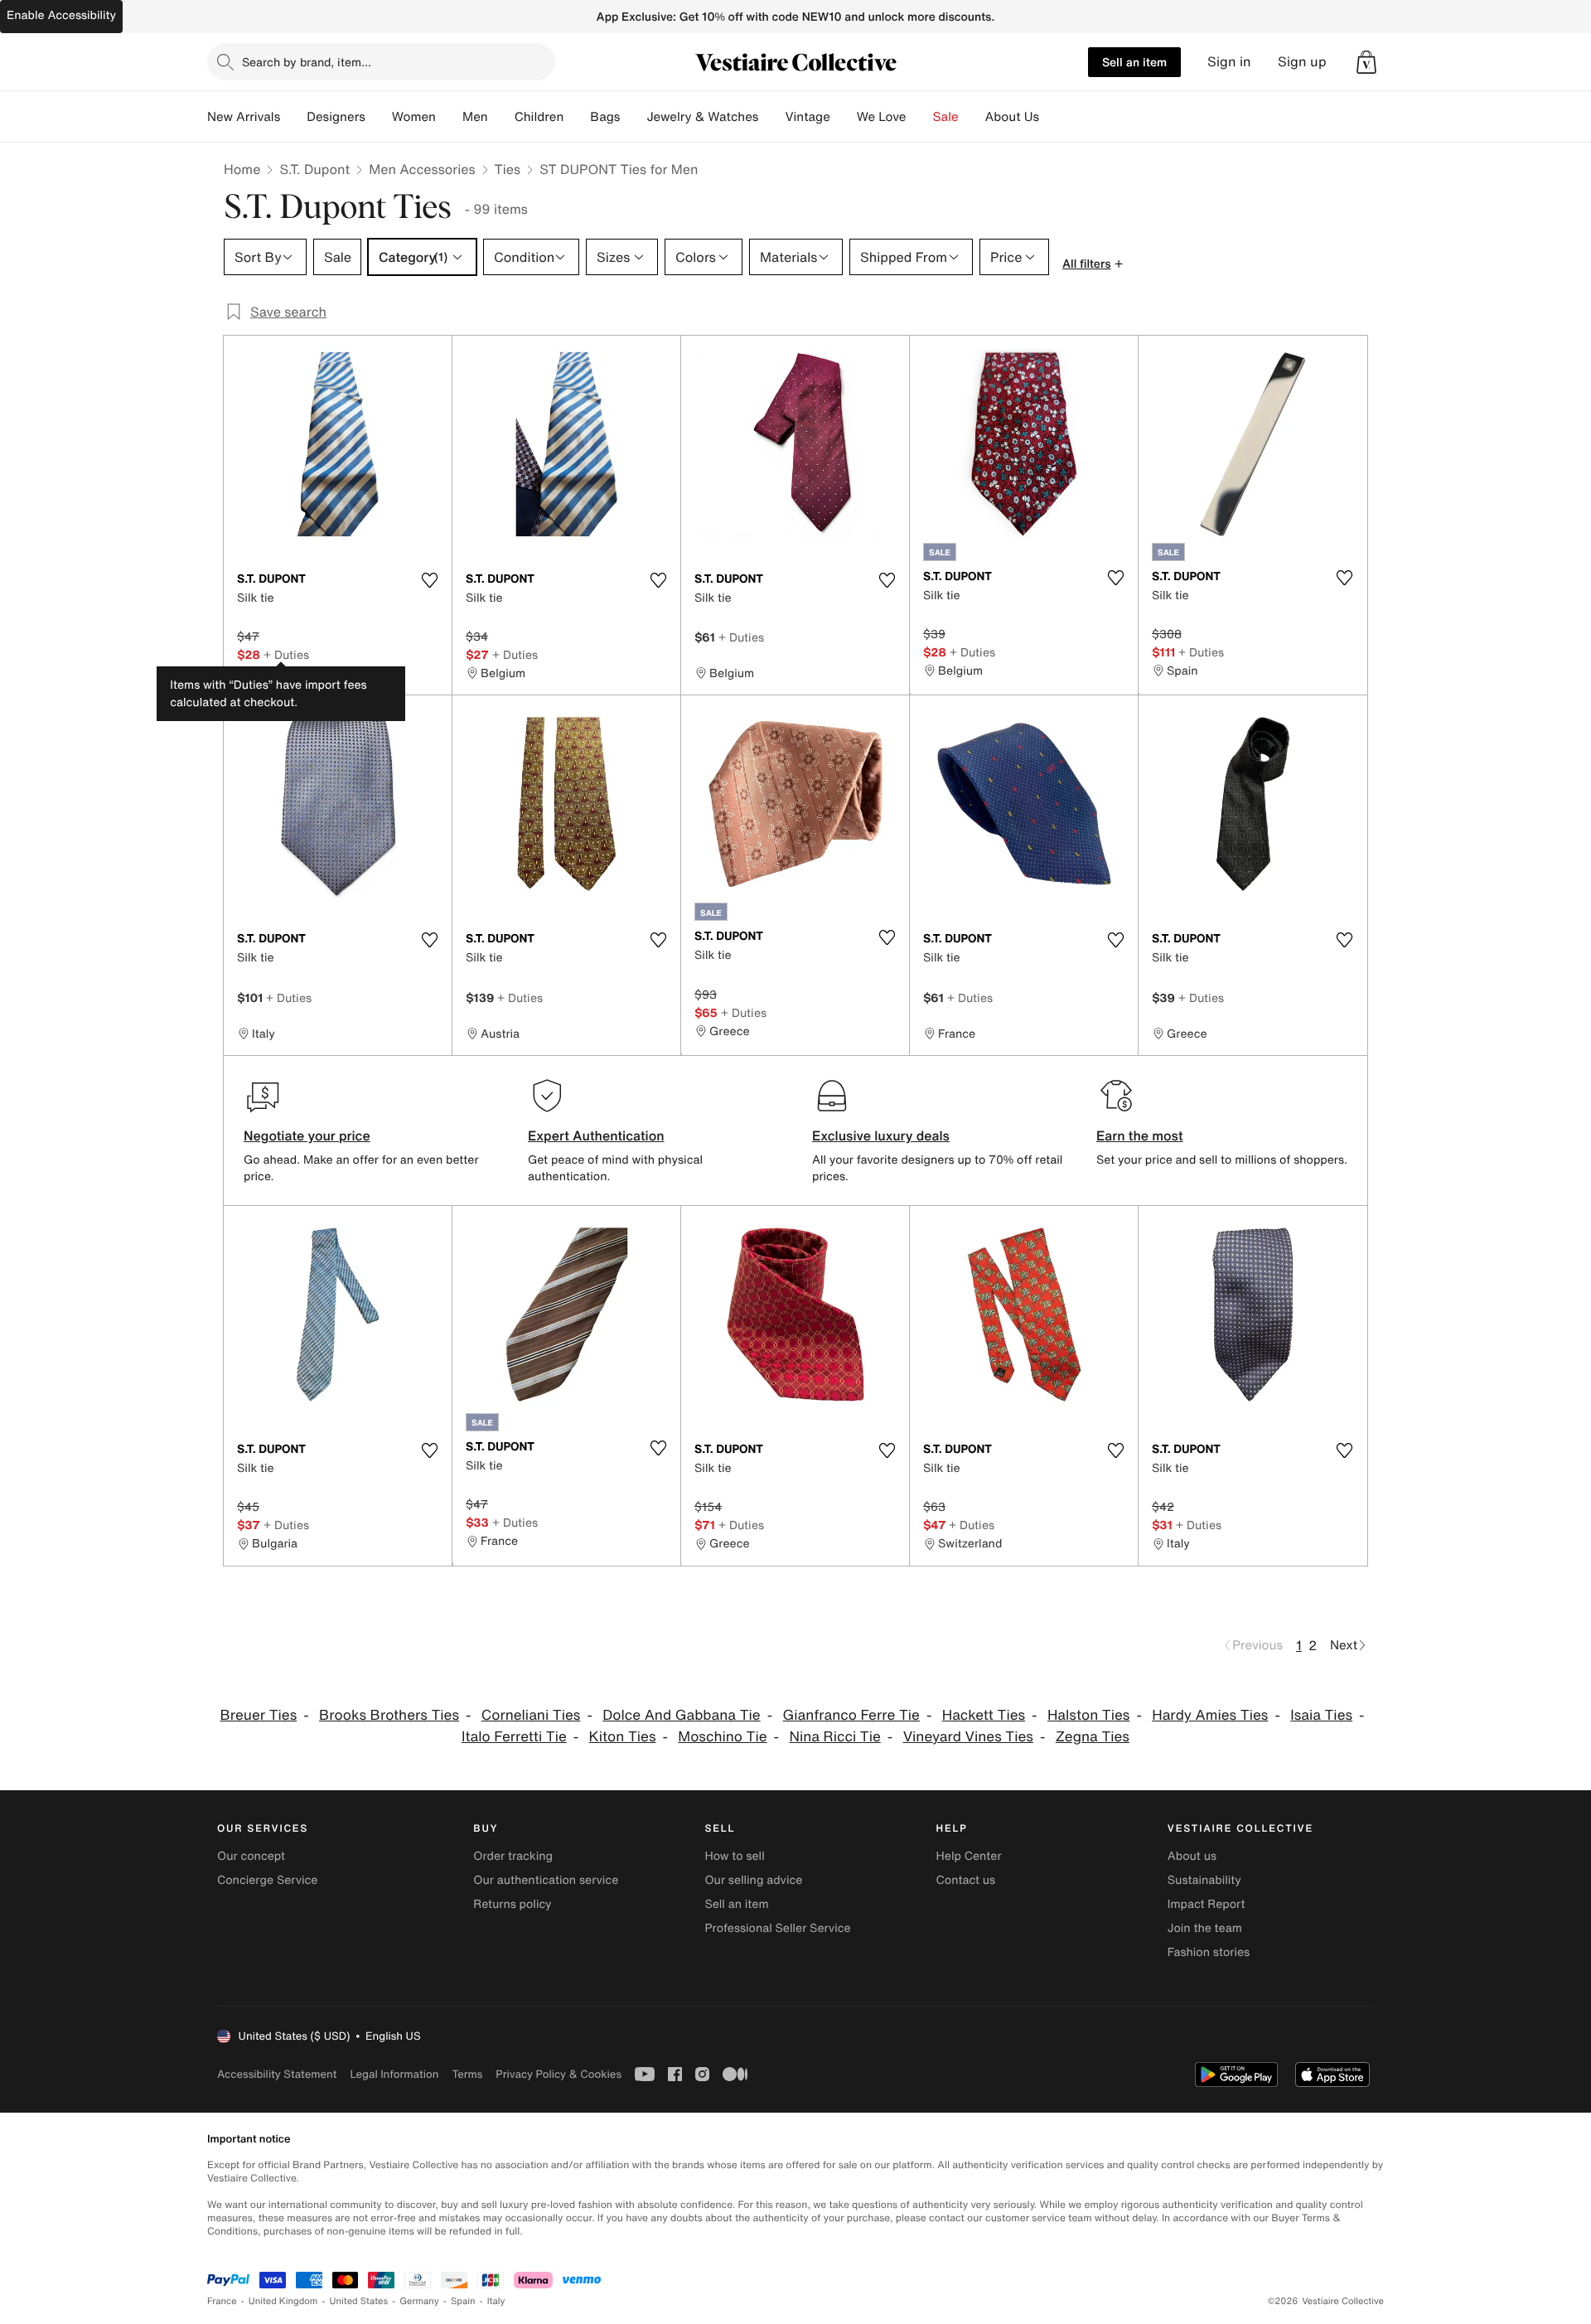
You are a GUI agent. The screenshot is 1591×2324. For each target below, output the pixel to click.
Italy (496, 2301)
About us (1192, 1856)
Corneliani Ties (531, 1715)
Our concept (251, 1856)
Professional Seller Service (777, 1928)
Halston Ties (1089, 1715)
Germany (419, 2301)
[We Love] (920, 117)
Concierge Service (267, 1880)
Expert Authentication (596, 1135)
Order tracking (513, 1856)
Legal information (394, 2074)
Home (242, 169)
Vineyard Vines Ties (968, 1737)
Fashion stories (1209, 1952)
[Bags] (633, 117)
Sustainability (1204, 1880)
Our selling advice (753, 1880)
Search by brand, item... (307, 62)
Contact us (966, 1880)
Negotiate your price (307, 1135)
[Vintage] (844, 117)
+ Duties (286, 654)
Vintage (807, 117)
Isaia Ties (1321, 1715)
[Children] (577, 117)
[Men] (501, 117)
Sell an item (1134, 62)
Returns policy (512, 1904)
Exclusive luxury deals (881, 1135)
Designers (336, 117)
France (222, 2301)
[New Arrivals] (293, 117)
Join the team (1205, 1928)
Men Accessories (422, 169)
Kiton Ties (623, 1737)
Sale (946, 117)
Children (539, 117)
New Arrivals (244, 117)
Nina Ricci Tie (834, 1737)
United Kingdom (283, 2301)
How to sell (734, 1856)
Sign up (1302, 62)
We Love (882, 117)
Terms (467, 2074)
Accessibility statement (277, 2074)
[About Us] (1052, 117)
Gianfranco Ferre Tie (851, 1715)
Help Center (969, 1856)
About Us (1012, 117)
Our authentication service (546, 1880)
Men (475, 117)
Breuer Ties (258, 1715)
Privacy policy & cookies (559, 2074)
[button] (1366, 62)
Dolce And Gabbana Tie (681, 1715)
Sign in (1229, 62)
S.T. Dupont (314, 169)
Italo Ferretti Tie (514, 1737)
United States (359, 2301)
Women (414, 117)
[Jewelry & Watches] (771, 117)
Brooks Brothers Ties (389, 1715)
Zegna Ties (1093, 1737)
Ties (508, 169)
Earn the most (1140, 1135)
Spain (463, 2301)
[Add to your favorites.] (429, 580)
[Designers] (379, 117)
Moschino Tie (722, 1737)
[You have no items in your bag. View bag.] (1366, 62)
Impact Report (1207, 1904)
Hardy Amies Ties (1210, 1715)
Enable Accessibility (61, 15)
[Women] (449, 117)
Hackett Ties (984, 1715)
